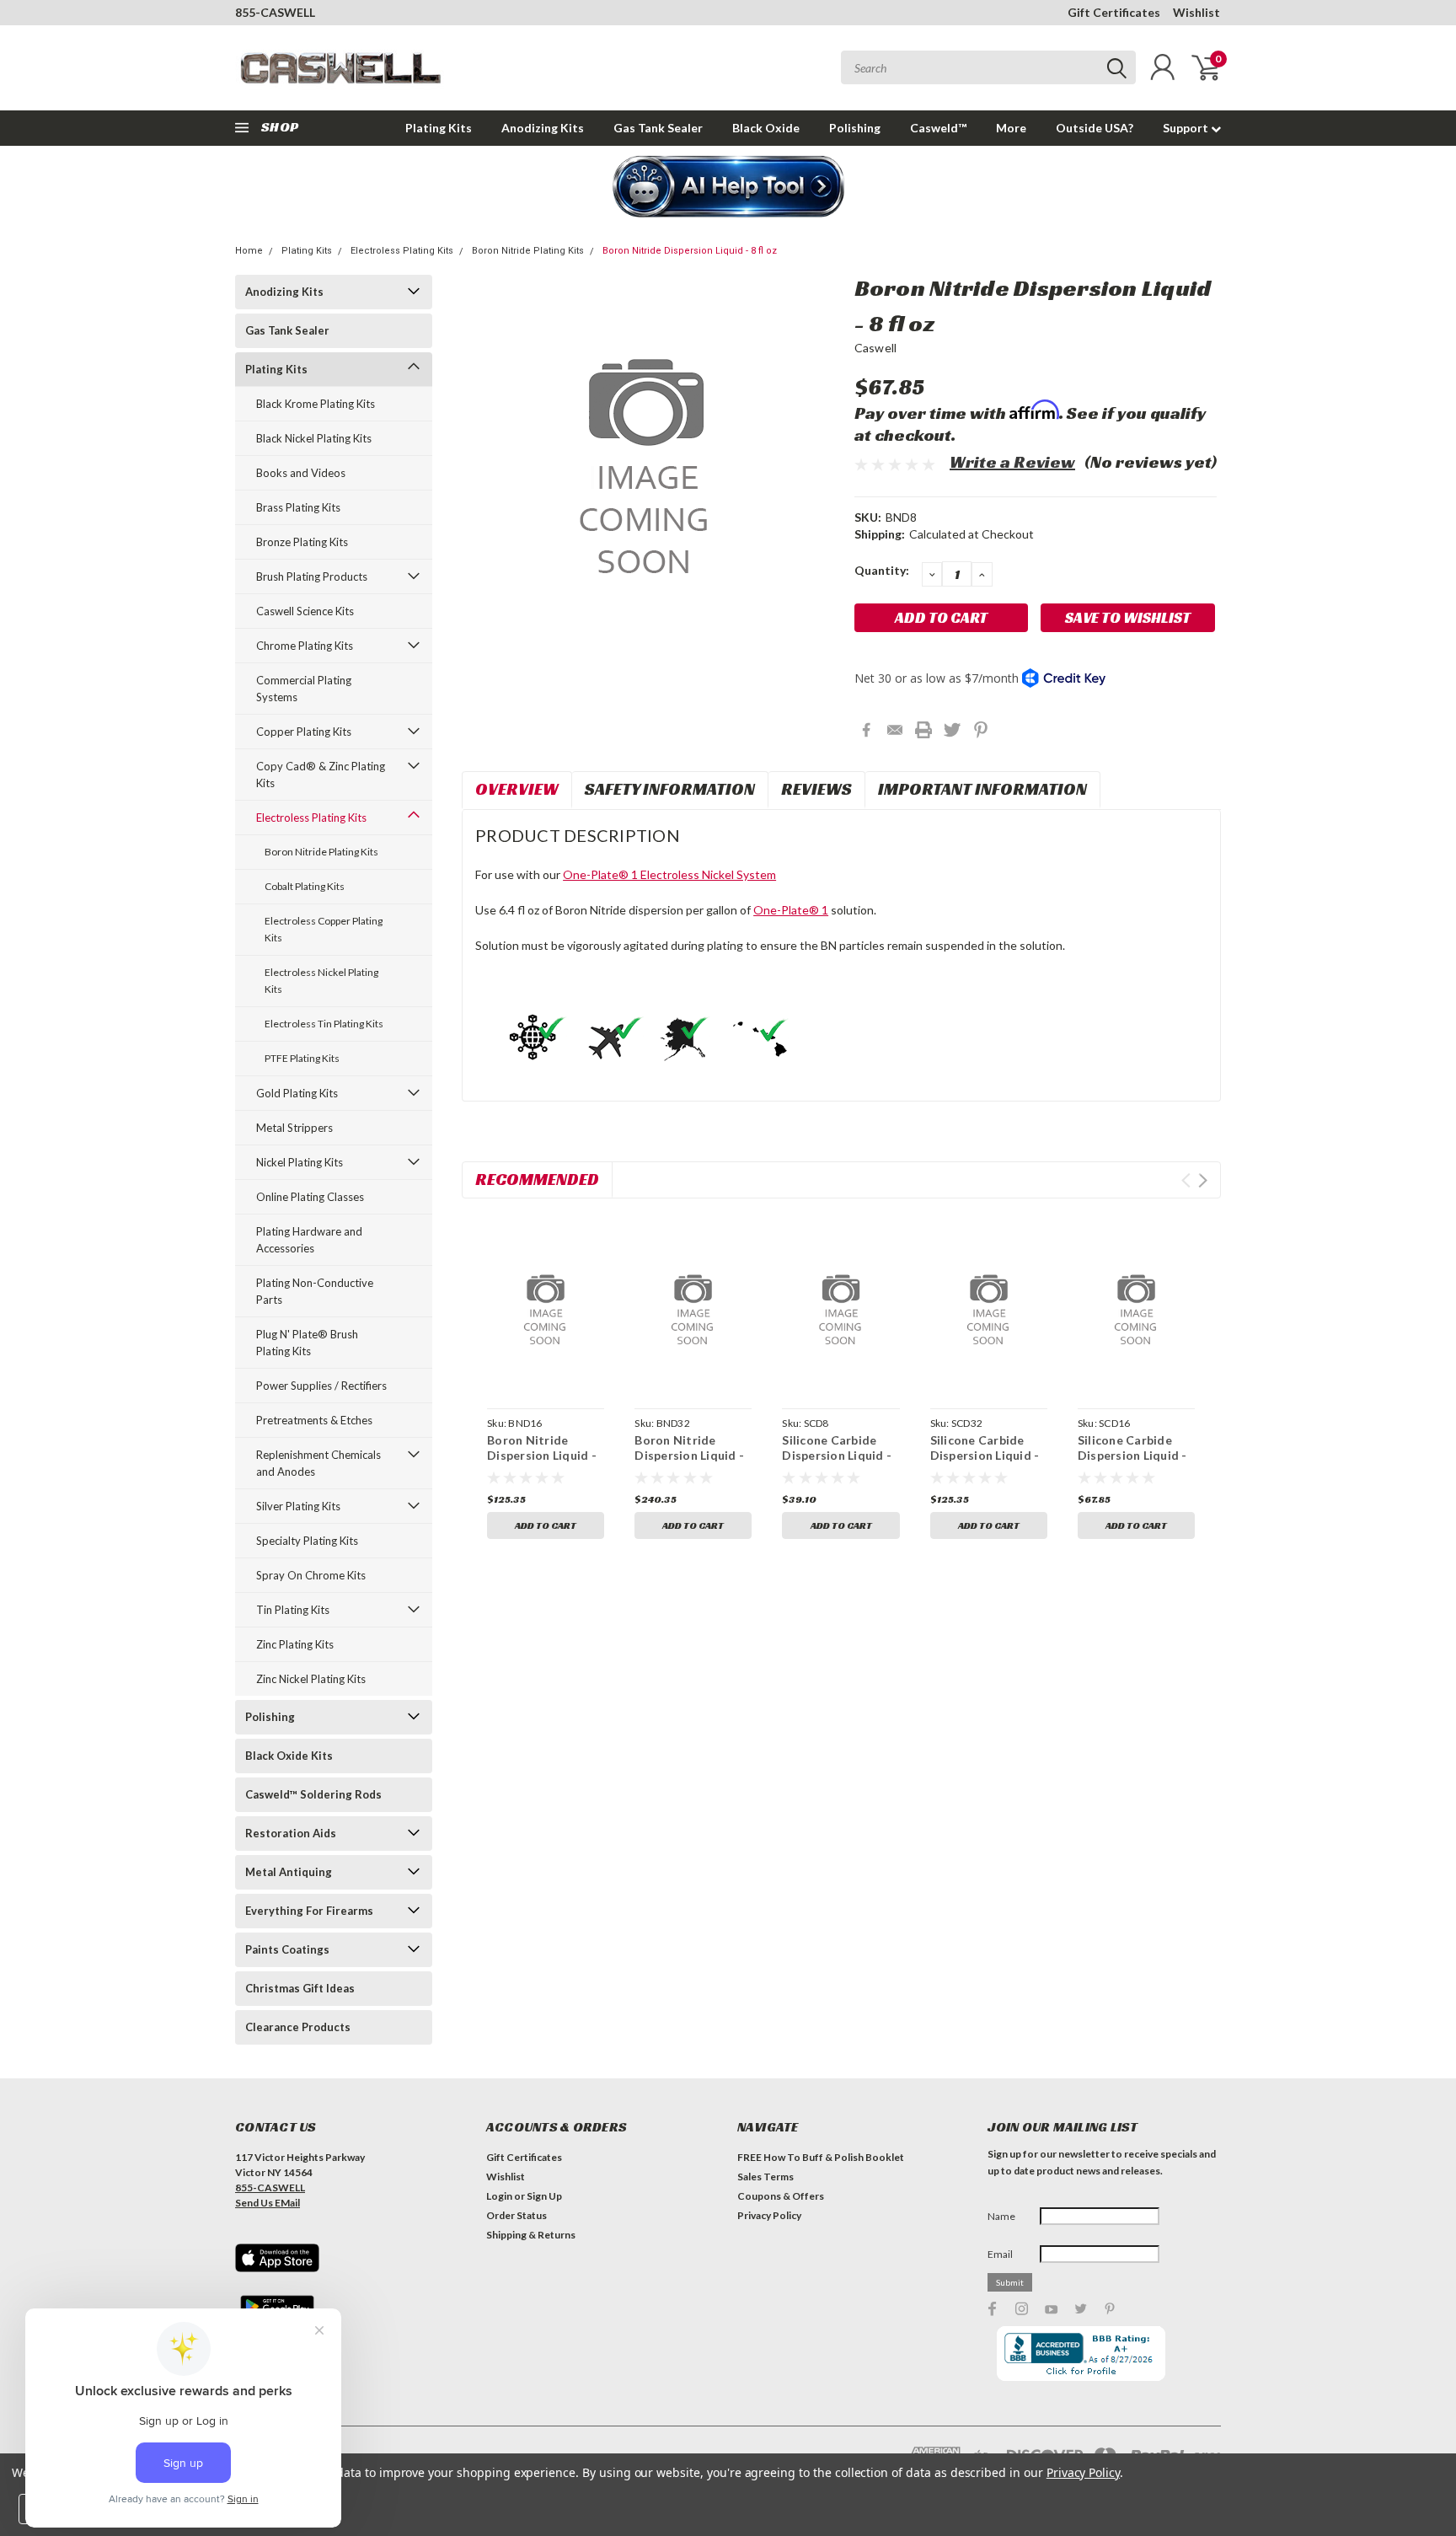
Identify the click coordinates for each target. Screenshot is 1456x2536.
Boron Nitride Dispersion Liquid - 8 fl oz (690, 251)
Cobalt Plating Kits (305, 886)
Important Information (982, 789)
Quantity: (882, 570)
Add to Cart (546, 1525)
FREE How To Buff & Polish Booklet (821, 2157)
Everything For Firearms (309, 1911)
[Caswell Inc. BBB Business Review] (1081, 2353)
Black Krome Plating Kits (316, 404)
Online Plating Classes (310, 1197)
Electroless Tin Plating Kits (324, 1024)
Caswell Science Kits (305, 611)
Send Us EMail (268, 2203)
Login (499, 2196)
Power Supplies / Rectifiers (321, 1386)
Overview (517, 789)
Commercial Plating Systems (304, 689)
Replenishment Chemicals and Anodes (318, 1463)
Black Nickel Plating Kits (314, 438)
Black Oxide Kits (289, 1756)
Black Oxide (766, 128)
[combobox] (988, 67)
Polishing (855, 128)
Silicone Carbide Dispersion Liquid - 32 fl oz (985, 1455)
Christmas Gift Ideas (300, 1988)
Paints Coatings (287, 1949)
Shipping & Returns (531, 2235)
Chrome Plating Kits (305, 646)
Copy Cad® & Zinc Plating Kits (321, 775)
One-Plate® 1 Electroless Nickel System (669, 874)
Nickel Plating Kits (300, 1162)
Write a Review (1012, 462)
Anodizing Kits (543, 128)
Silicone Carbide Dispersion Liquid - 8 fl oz (837, 1455)
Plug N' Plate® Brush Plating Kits (307, 1343)
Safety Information (670, 789)
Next (1203, 1180)
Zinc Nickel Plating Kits (311, 1679)
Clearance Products (298, 2027)
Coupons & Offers (781, 2196)
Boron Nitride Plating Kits (528, 251)
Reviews (816, 789)
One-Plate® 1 (791, 910)
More (1011, 128)
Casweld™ (938, 128)
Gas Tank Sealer (658, 128)
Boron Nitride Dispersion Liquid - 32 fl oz (689, 1455)
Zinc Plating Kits (295, 1644)
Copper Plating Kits (304, 732)
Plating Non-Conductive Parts (315, 1291)
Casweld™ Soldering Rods (313, 1794)
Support (1187, 128)
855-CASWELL (275, 12)
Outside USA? (1095, 128)
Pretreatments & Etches (314, 1420)
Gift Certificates (1114, 12)
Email (1000, 2254)
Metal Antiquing (289, 1872)
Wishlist (1196, 12)
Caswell (876, 348)
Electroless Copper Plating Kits (324, 929)
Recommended (537, 1179)
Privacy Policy (769, 2215)
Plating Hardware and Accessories (309, 1240)
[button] (728, 188)
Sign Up (544, 2196)
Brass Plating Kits (298, 507)
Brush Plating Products (312, 576)
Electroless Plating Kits (402, 251)
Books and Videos (301, 473)
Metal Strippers (294, 1128)
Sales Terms (765, 2177)
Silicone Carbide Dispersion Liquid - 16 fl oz (1132, 1455)
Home (249, 251)
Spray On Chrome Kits (311, 1575)
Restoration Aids (291, 1833)
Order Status (517, 2215)
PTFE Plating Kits (302, 1058)
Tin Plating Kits (293, 1610)
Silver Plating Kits (298, 1506)
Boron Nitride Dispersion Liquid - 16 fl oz (542, 1455)
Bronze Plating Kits (302, 542)
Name (1001, 2216)
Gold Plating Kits (297, 1093)
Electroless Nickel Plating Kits (321, 981)
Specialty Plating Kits (307, 1541)
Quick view (546, 1306)
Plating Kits (439, 128)
